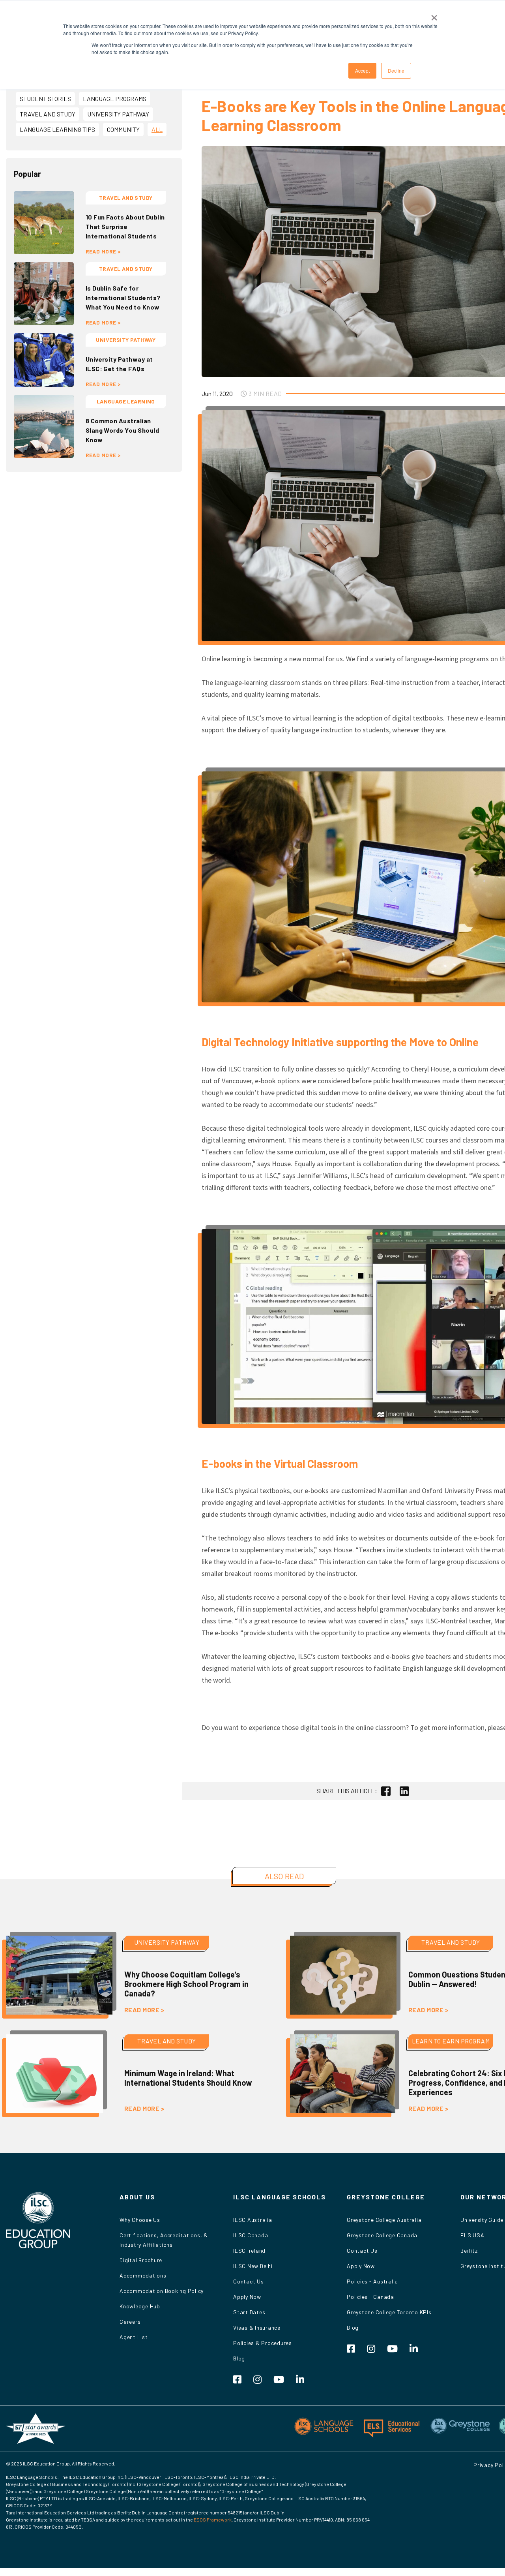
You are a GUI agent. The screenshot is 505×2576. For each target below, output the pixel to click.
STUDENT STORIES (45, 98)
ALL (157, 129)
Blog (239, 2358)
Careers (130, 2322)
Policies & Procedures (263, 2343)
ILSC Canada (251, 2235)
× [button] (434, 15)
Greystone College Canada (382, 2235)
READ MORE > (103, 251)
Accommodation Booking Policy (162, 2291)
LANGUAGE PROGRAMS (115, 98)
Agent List (134, 2337)
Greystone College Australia (384, 2220)
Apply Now (247, 2297)
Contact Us (249, 2281)
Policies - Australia (372, 2281)
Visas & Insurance (257, 2327)
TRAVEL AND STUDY (48, 114)
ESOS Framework (213, 2520)
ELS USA (472, 2235)
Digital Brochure (141, 2260)
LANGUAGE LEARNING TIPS (57, 129)
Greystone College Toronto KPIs (389, 2312)
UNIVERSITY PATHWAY (118, 114)
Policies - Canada (370, 2297)
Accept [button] (362, 70)
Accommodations (143, 2275)
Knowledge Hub (140, 2306)
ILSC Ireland (249, 2250)
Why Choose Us (140, 2220)
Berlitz (469, 2250)
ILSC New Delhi (253, 2266)
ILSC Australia (253, 2220)
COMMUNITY (123, 129)
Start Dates (249, 2312)
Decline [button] (396, 70)
